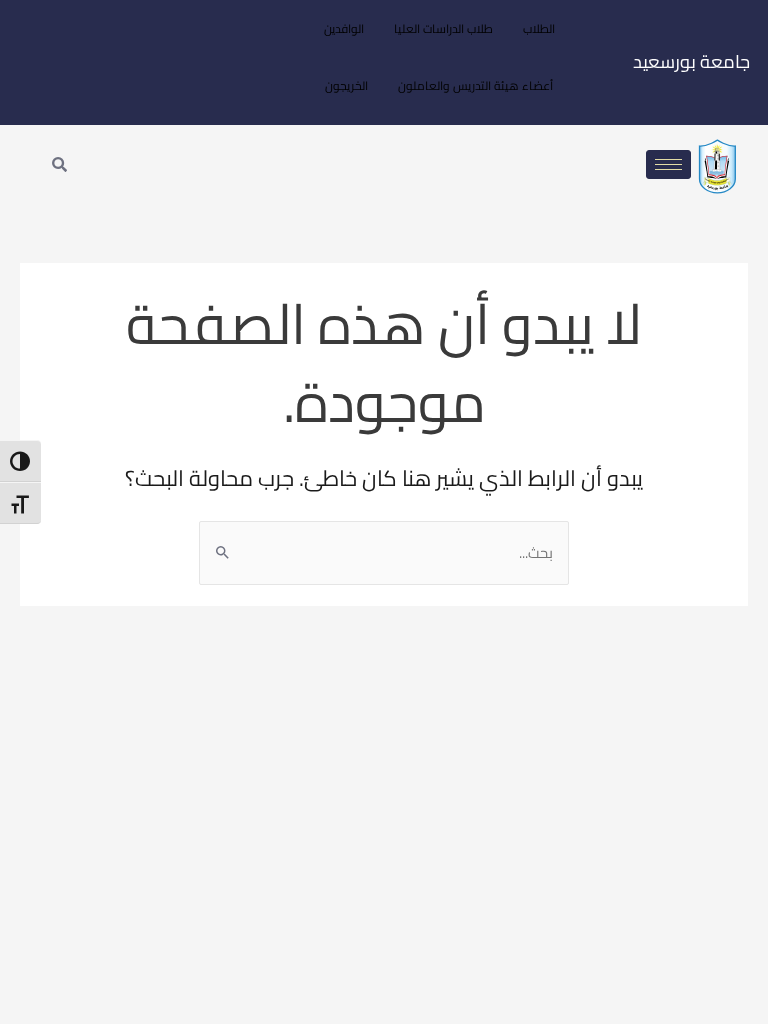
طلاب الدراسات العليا (443, 28)
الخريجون (346, 85)
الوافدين (344, 28)
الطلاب (539, 28)
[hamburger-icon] (668, 164)
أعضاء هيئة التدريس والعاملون (475, 85)
